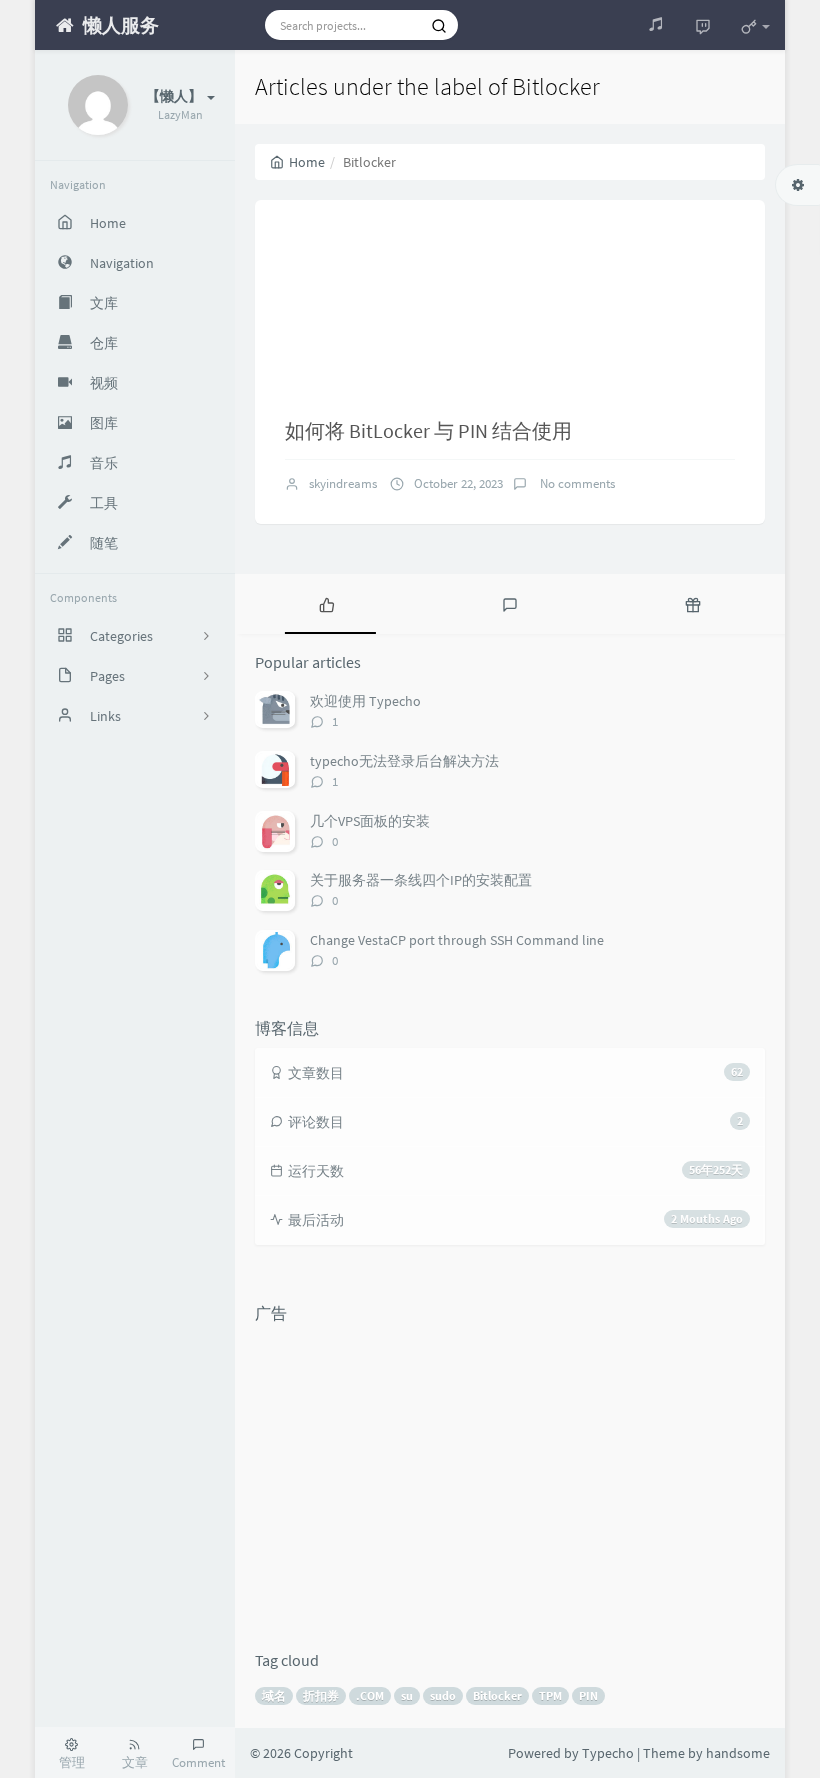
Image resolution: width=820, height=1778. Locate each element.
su (407, 1695)
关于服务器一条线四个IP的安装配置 (421, 880)
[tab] (326, 604)
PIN (588, 1695)
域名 (274, 1695)
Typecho (608, 1753)
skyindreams (343, 483)
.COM (370, 1695)
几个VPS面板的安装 (370, 821)
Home (307, 162)
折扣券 (321, 1695)
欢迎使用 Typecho (365, 701)
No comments (576, 483)
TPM (550, 1695)
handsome (738, 1753)
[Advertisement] (510, 1472)
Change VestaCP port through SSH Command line (457, 940)
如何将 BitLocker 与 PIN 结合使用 (428, 430)
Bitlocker (497, 1695)
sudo (443, 1695)
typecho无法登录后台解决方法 (404, 761)
